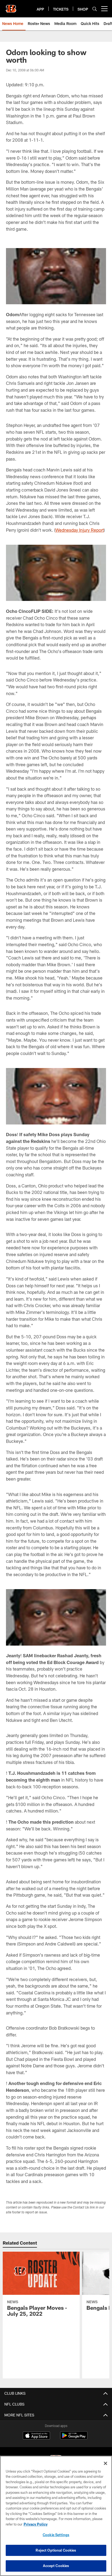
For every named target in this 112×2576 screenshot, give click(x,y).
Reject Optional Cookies (56, 2550)
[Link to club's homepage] (11, 7)
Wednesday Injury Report (80, 530)
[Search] (95, 9)
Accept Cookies (56, 2566)
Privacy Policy (36, 2524)
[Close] (105, 2463)
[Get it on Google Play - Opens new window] (74, 2438)
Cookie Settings (56, 2535)
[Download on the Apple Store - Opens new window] (36, 2436)
